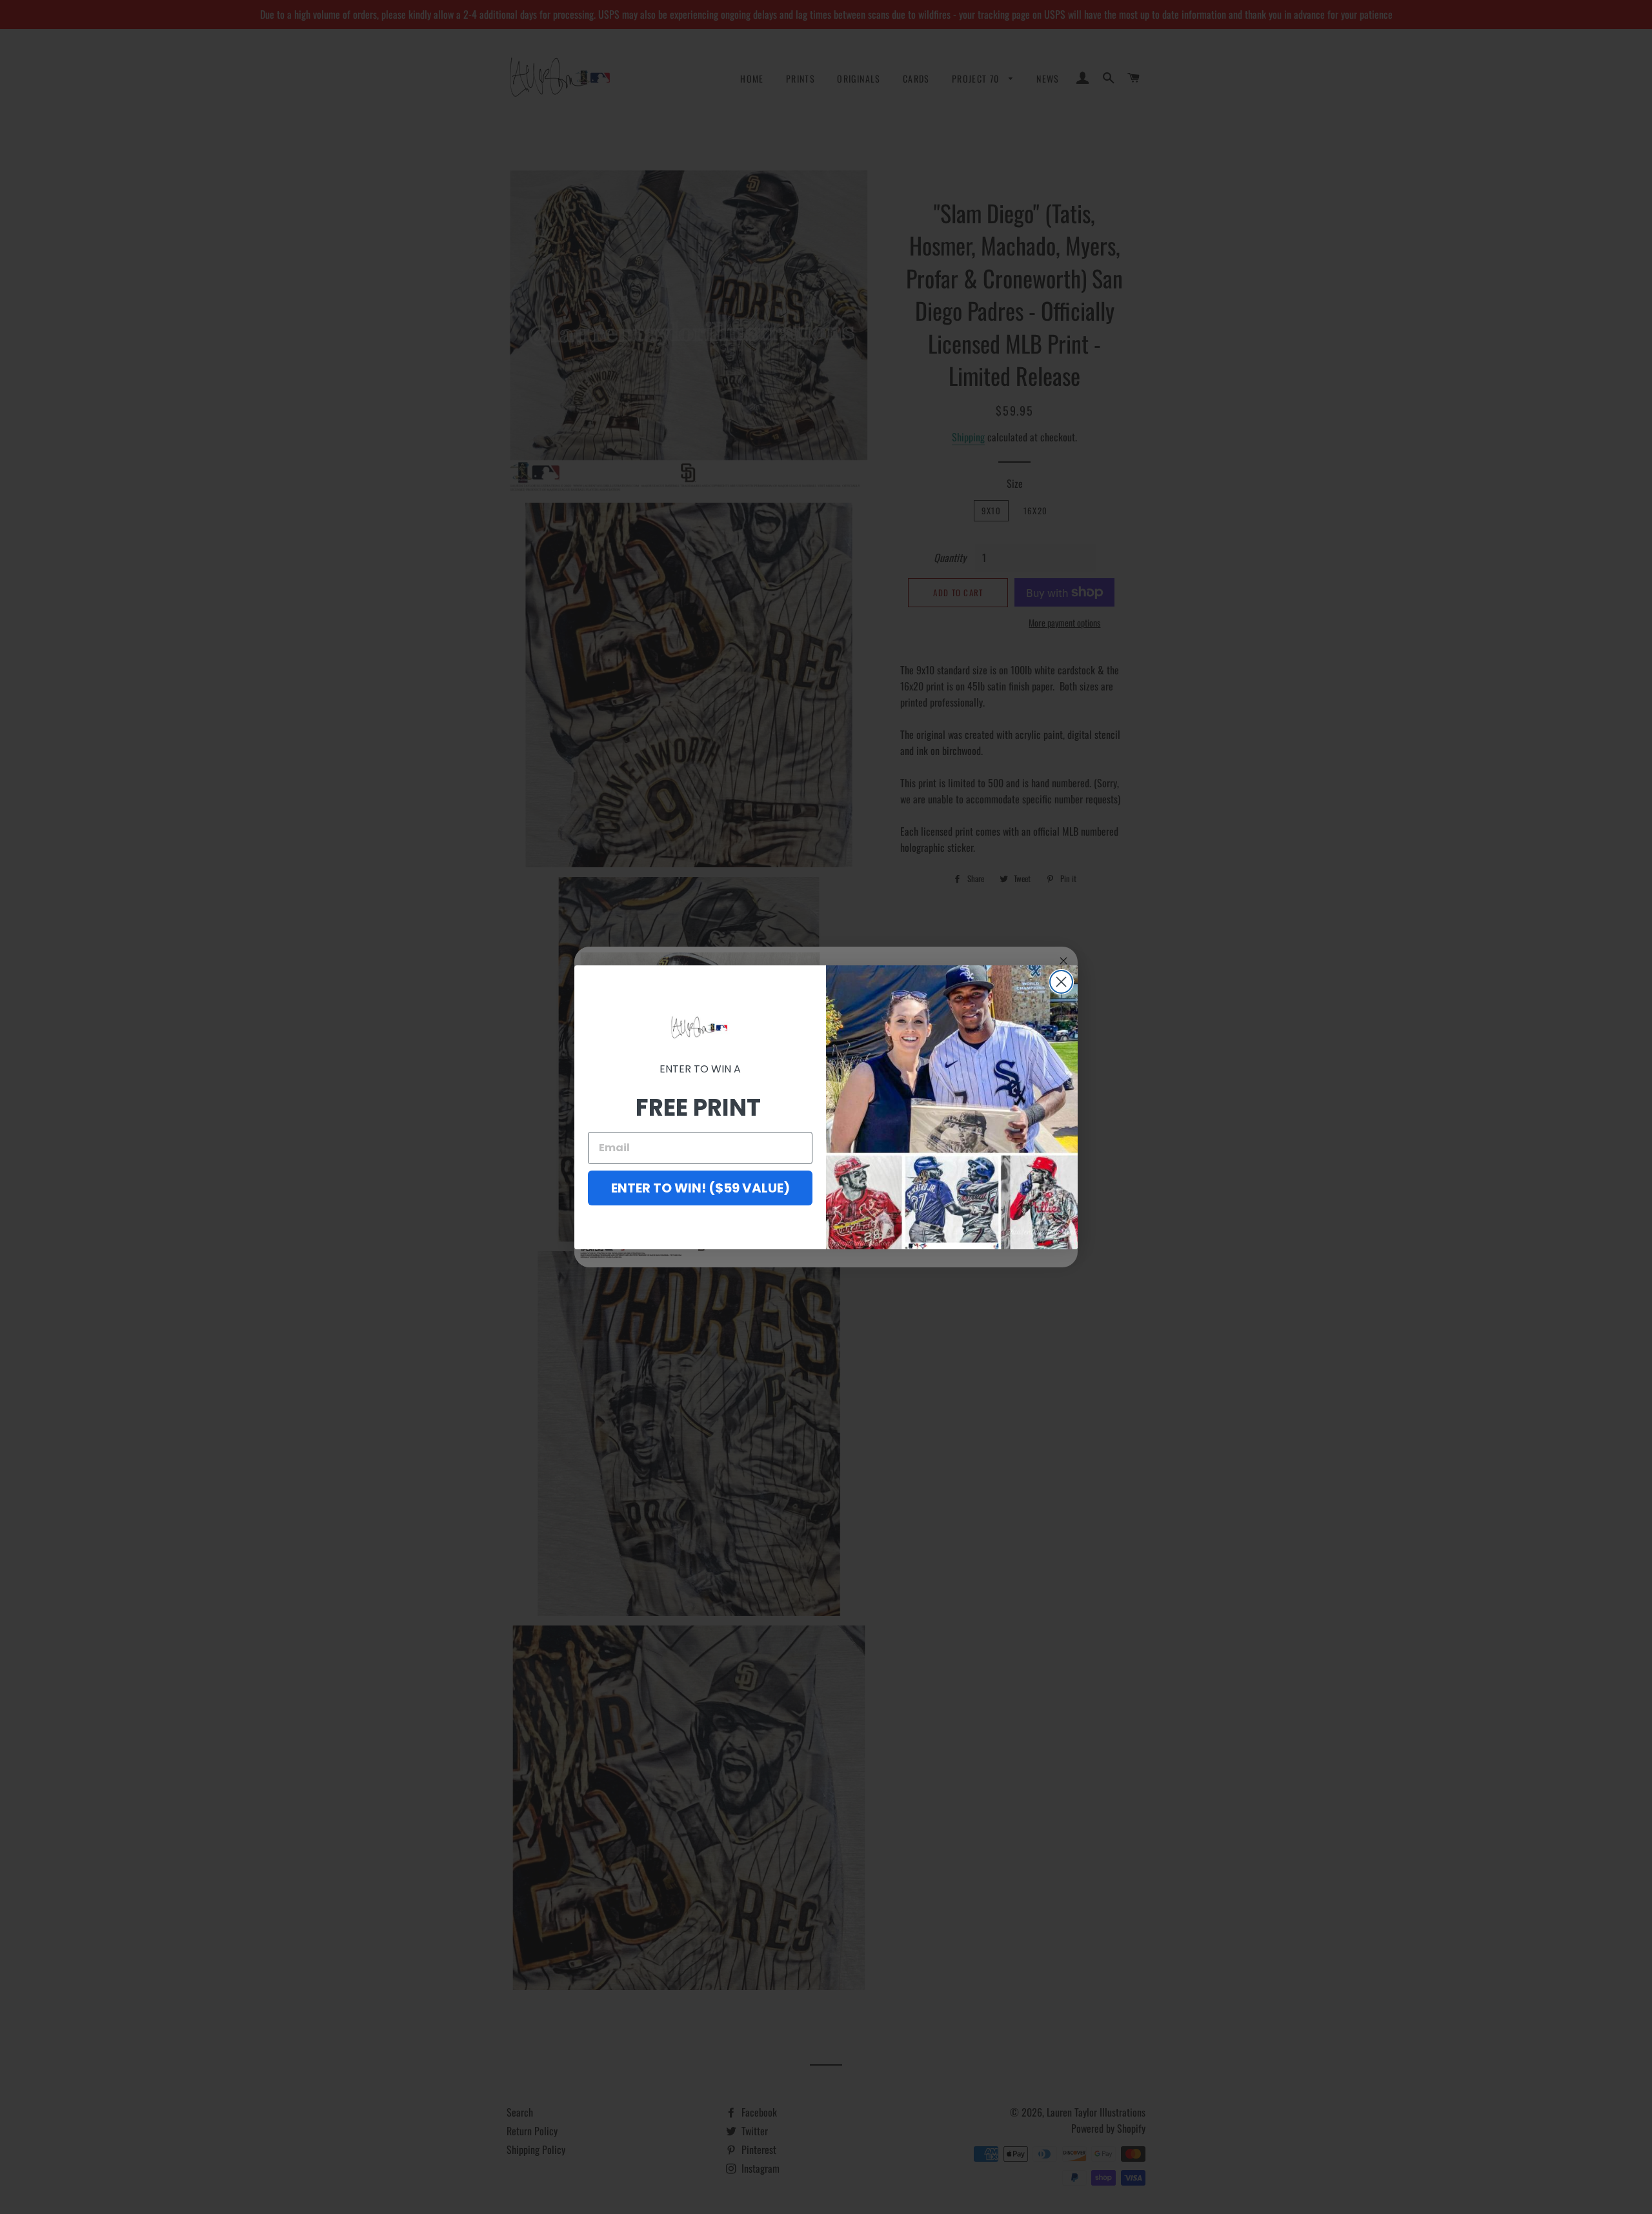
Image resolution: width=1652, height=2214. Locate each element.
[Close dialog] (1061, 982)
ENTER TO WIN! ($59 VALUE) (700, 1188)
